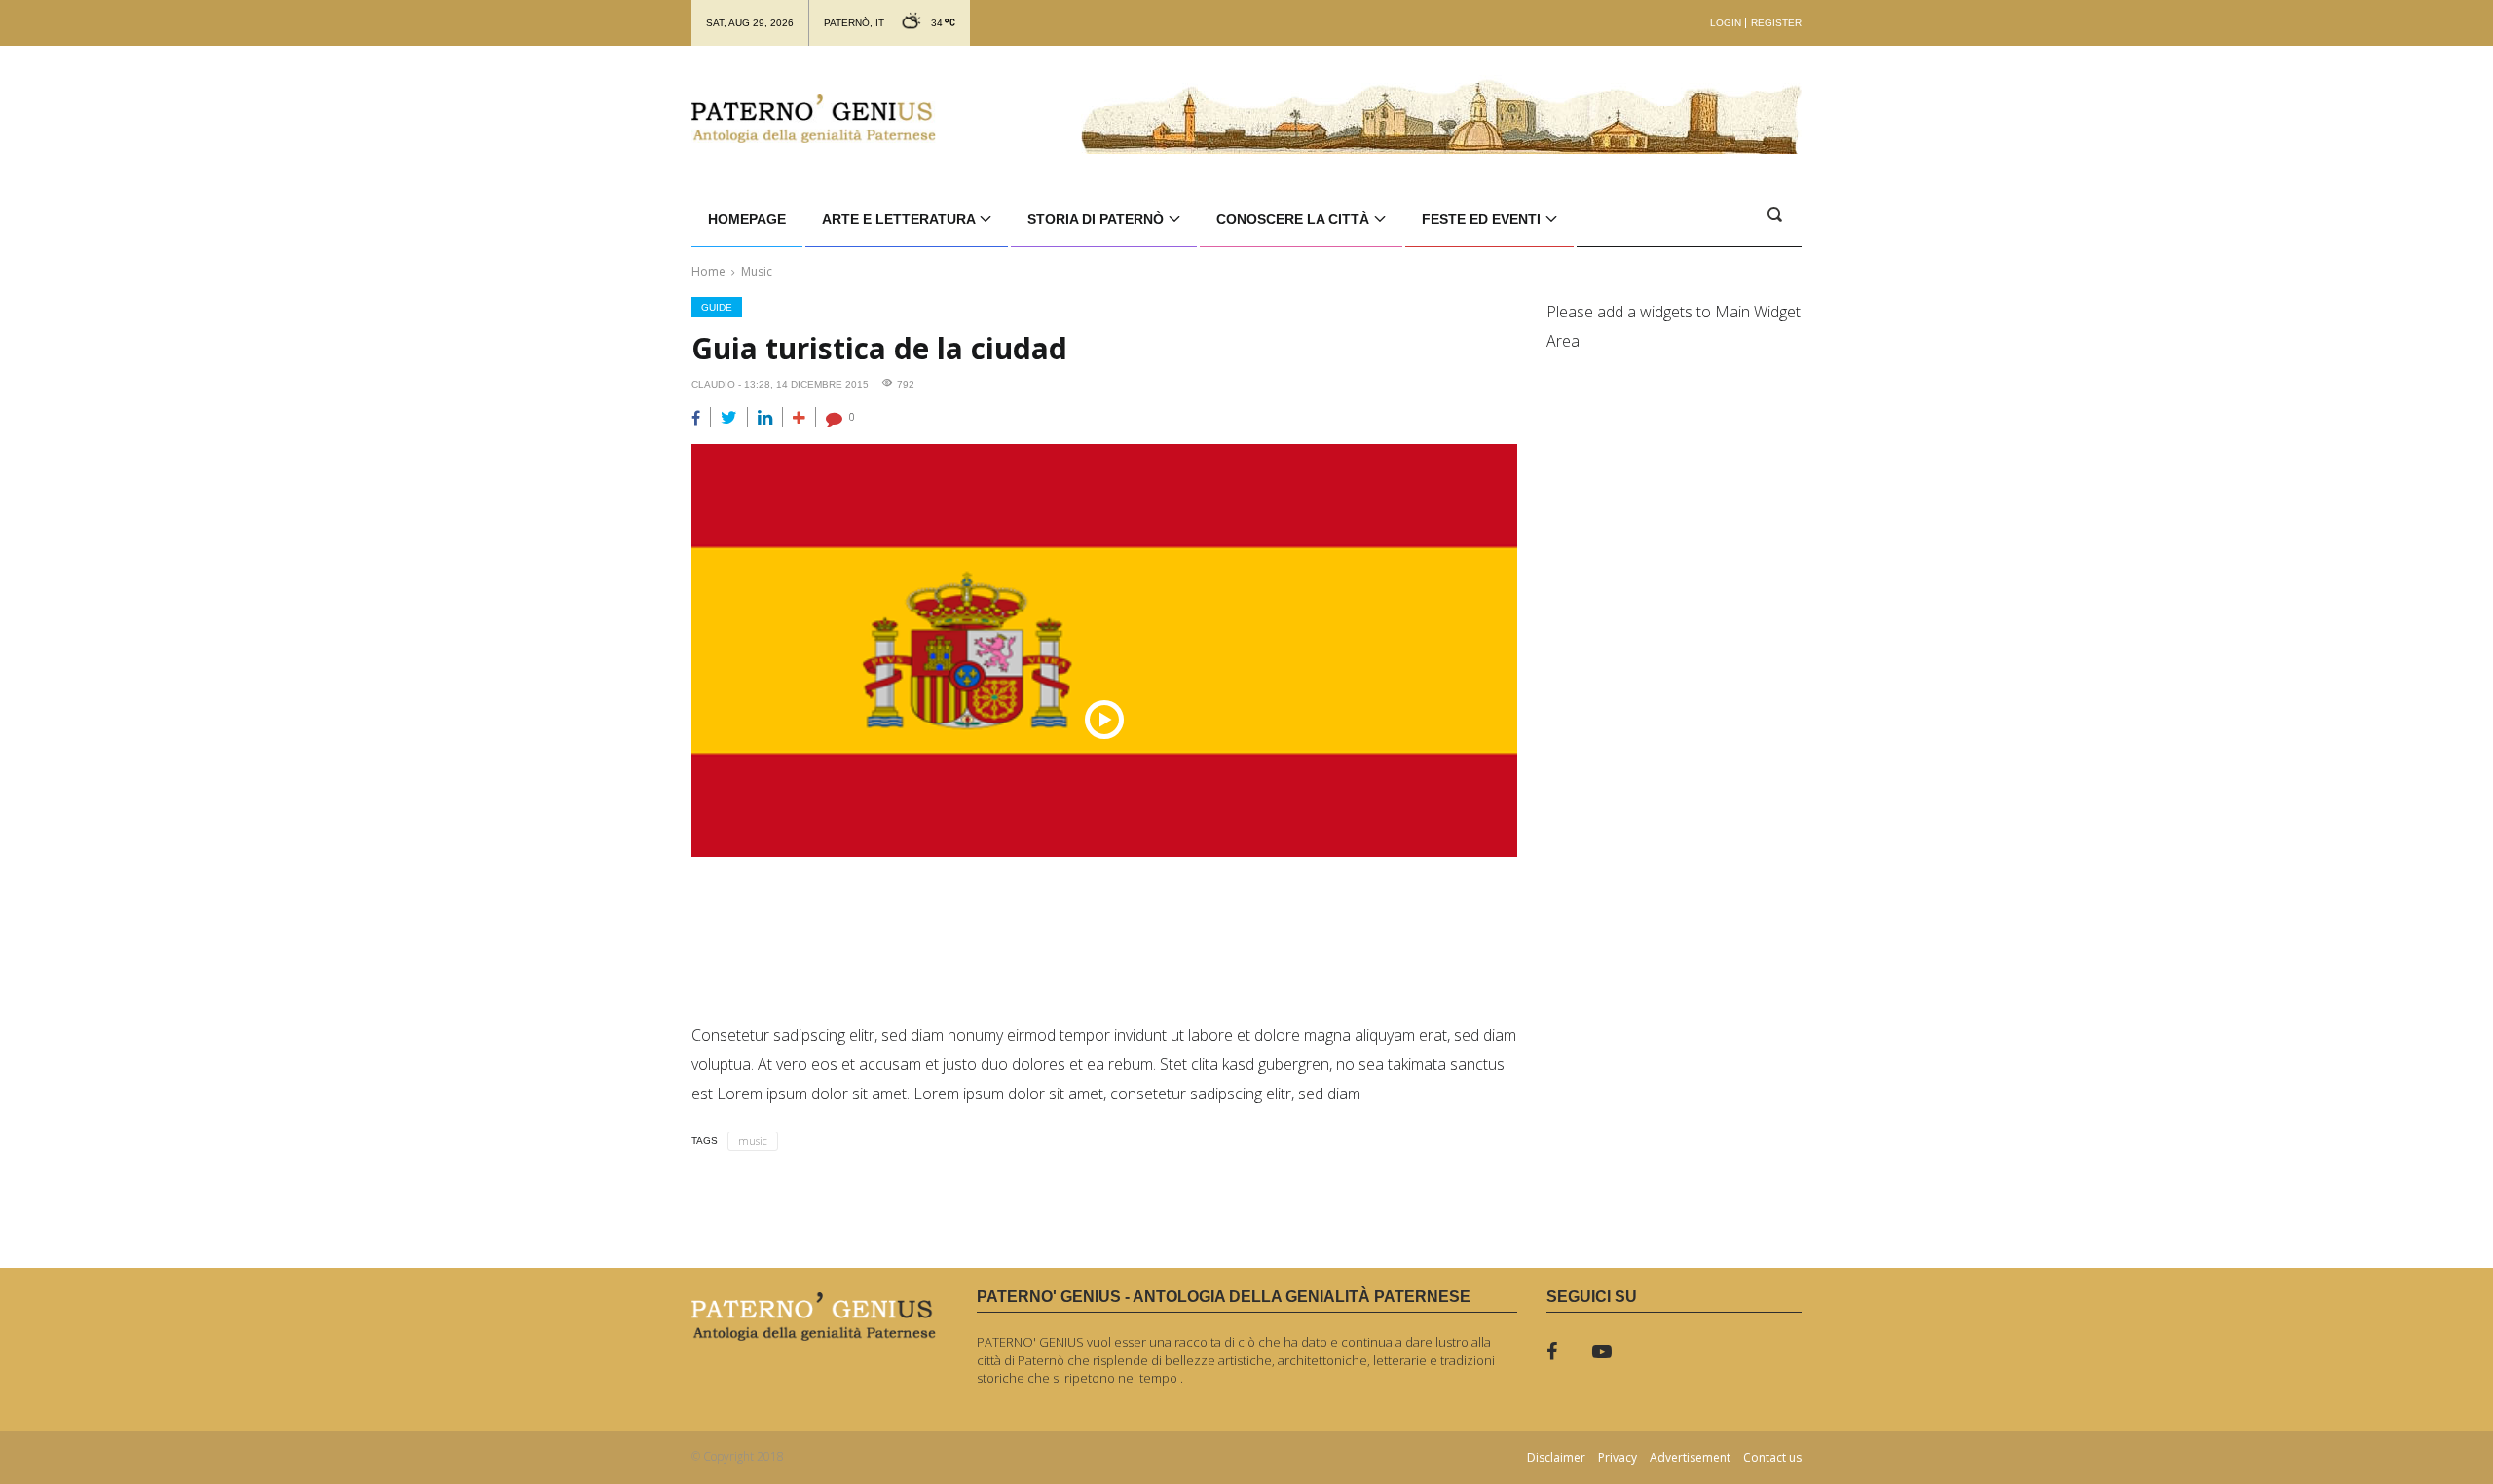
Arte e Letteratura (900, 219)
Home (708, 271)
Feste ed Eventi (1483, 219)
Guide (717, 307)
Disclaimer (1556, 1458)
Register (1776, 23)
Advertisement (1690, 1458)
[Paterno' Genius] (814, 119)
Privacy (1618, 1458)
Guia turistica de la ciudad (879, 348)
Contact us (1772, 1458)
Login (1726, 23)
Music (757, 271)
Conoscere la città (1295, 219)
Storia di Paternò (1098, 219)
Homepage (747, 219)
